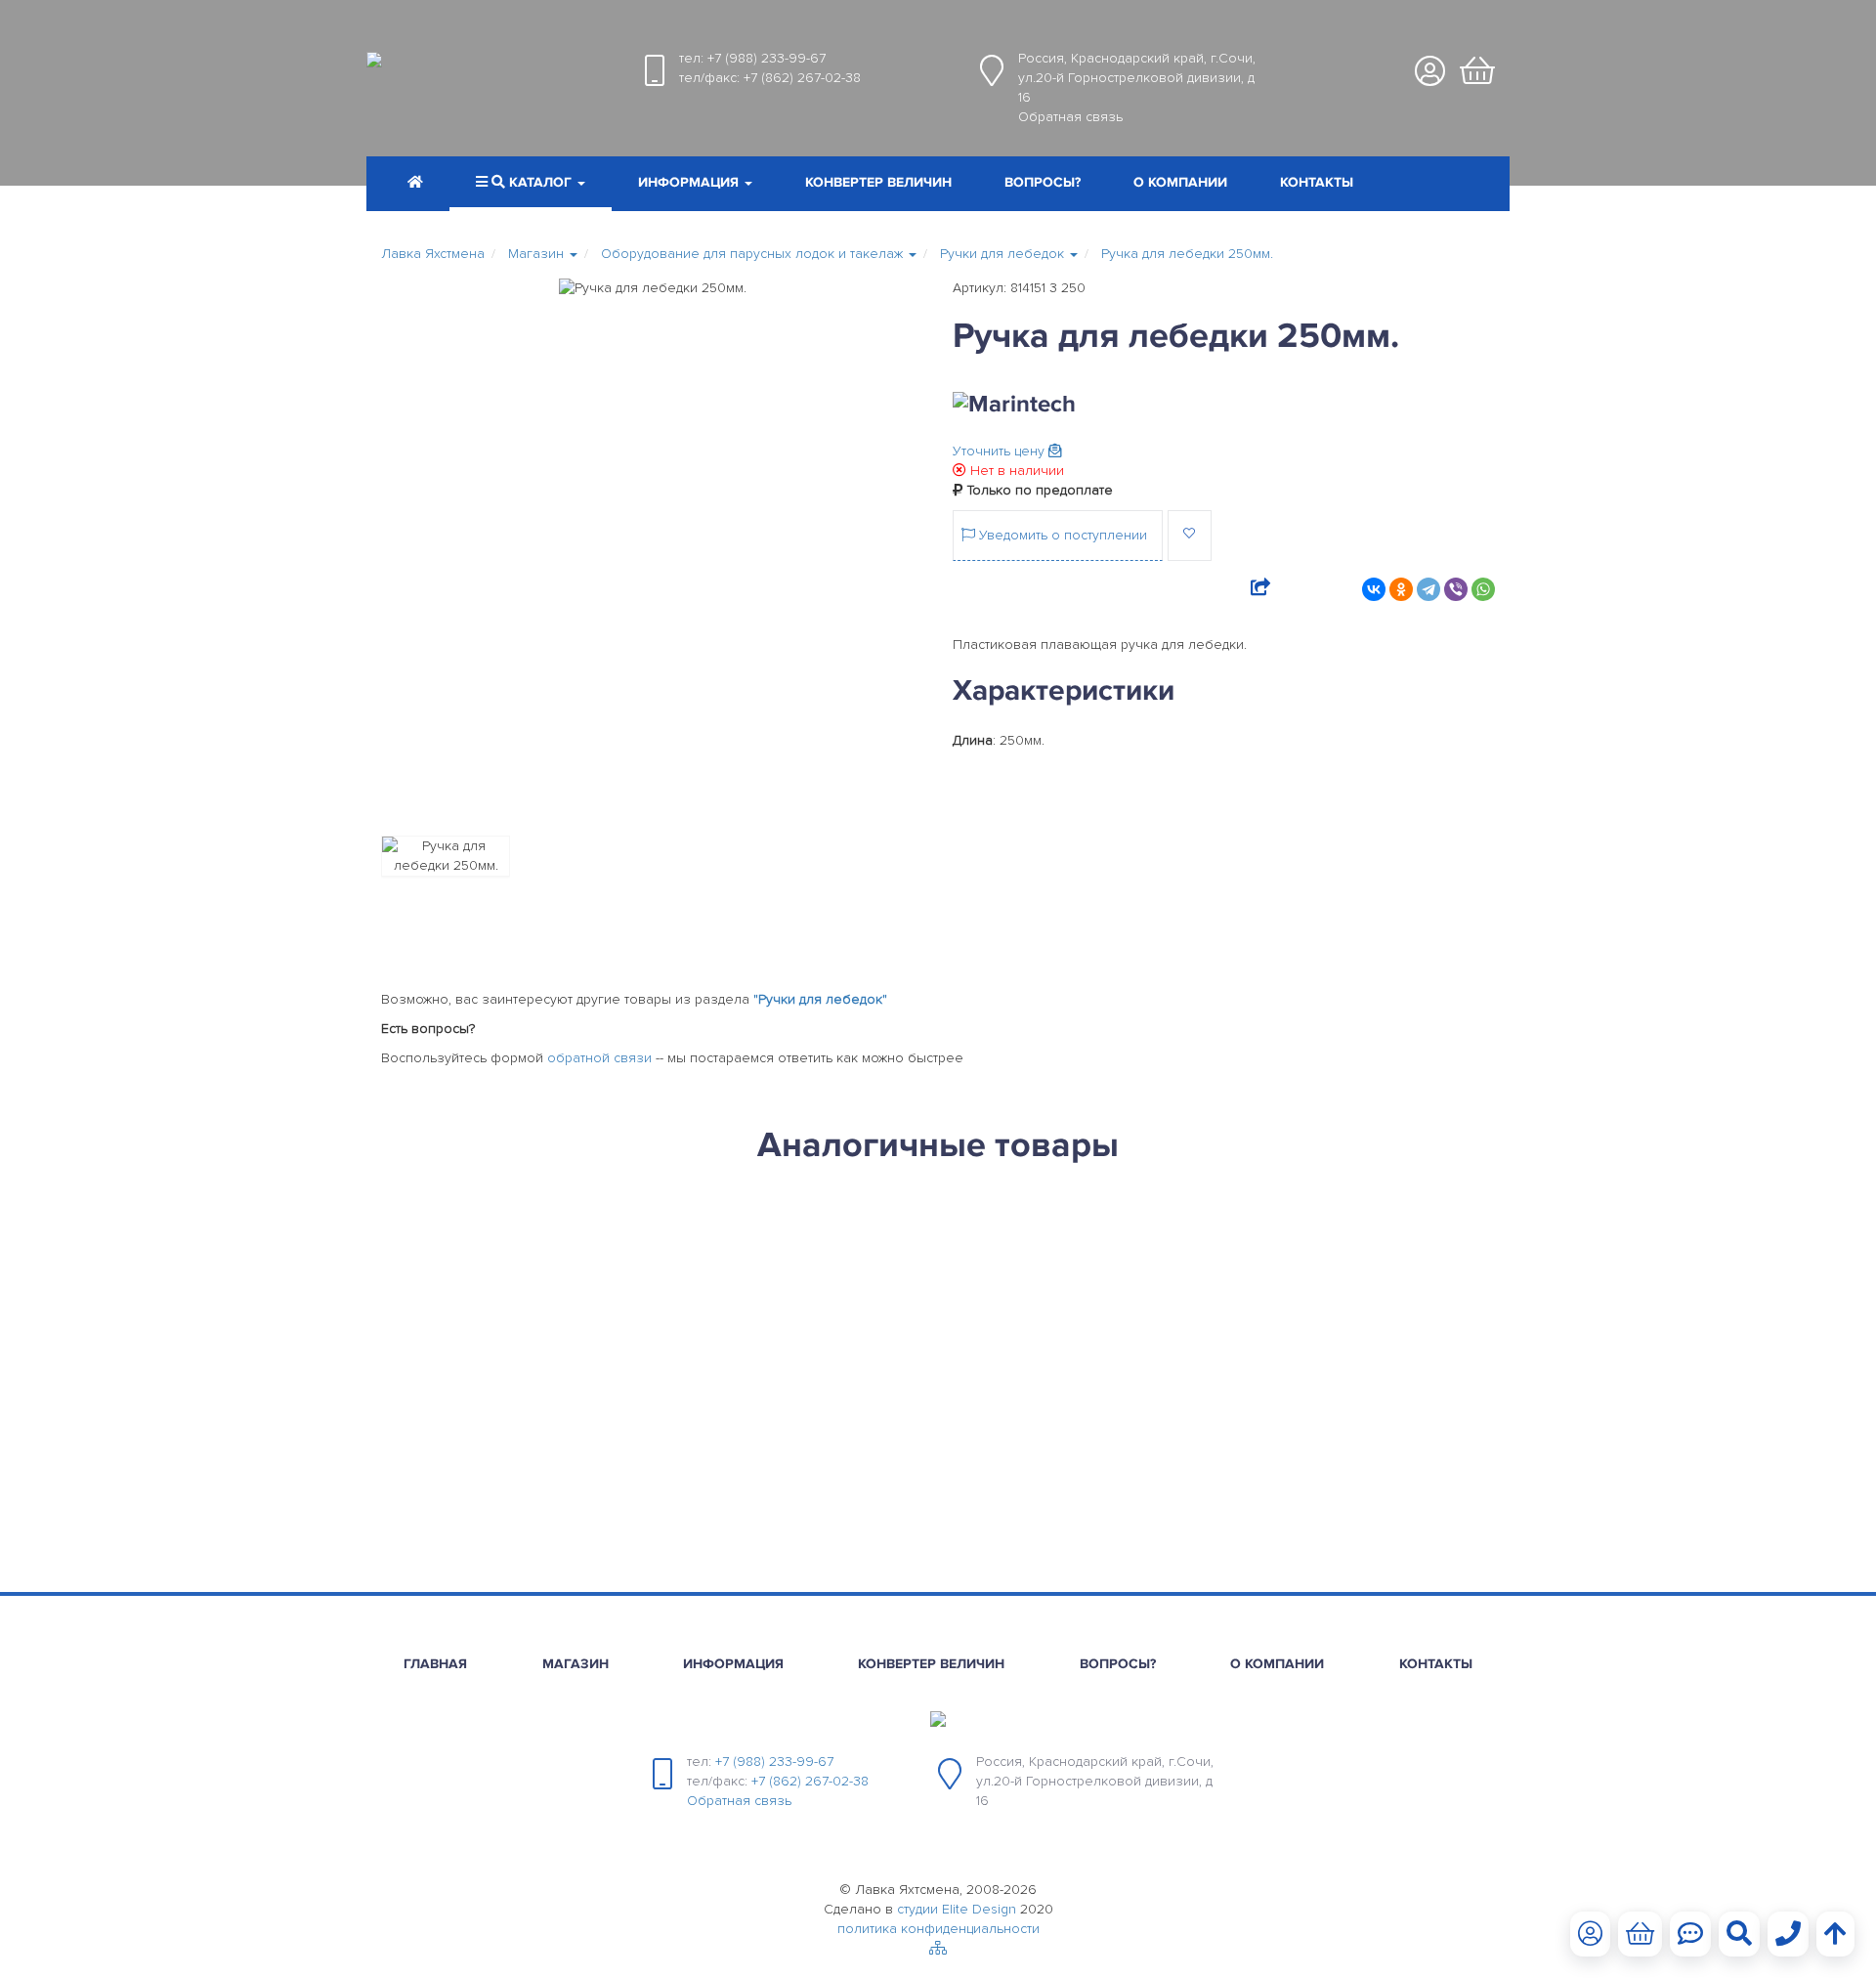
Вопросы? (1043, 182)
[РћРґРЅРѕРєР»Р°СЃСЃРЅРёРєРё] (1401, 589)
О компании (1180, 182)
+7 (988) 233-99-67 (767, 58)
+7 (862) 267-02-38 (802, 78)
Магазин (576, 1664)
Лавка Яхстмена (433, 254)
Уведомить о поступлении (1061, 535)
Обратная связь (1070, 117)
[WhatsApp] (1483, 589)
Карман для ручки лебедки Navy (512, 1264)
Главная (435, 1664)
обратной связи (599, 1058)
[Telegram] (1428, 589)
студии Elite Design (957, 1909)
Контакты (1317, 182)
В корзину (484, 1513)
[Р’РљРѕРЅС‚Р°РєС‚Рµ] (1374, 589)
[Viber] (1456, 589)
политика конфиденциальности (938, 1929)
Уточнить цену (1001, 451)
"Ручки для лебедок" (820, 999)
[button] (695, 185)
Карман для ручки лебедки (773, 1264)
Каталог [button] (540, 182)
